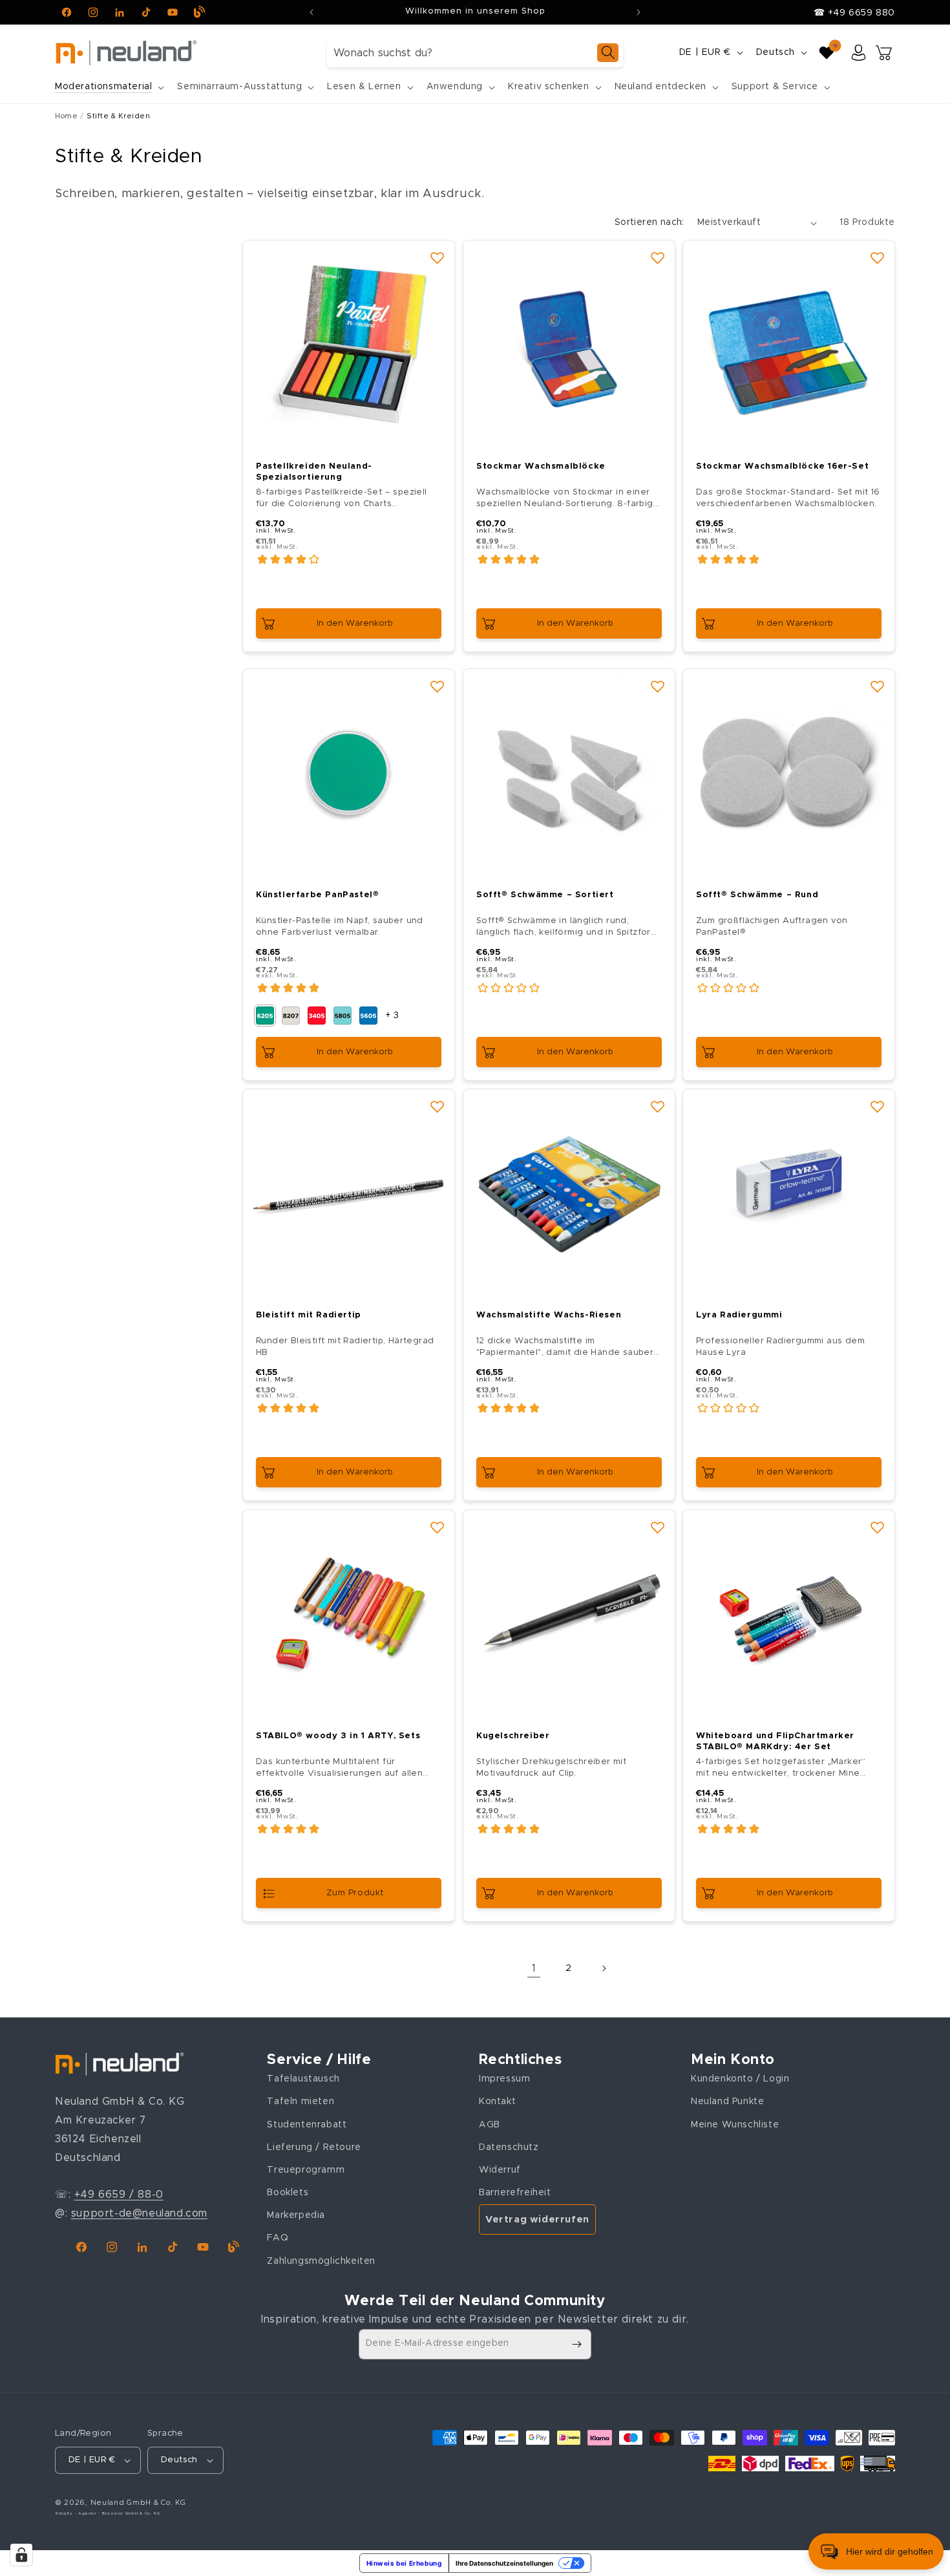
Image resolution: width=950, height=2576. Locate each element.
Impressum (504, 2079)
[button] (108, 87)
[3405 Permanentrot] (317, 1016)
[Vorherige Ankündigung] (311, 12)
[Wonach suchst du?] (608, 53)
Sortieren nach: (649, 222)
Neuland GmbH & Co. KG (138, 2503)
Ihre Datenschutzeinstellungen (504, 2563)
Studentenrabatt (307, 2125)
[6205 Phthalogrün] (265, 1016)
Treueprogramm (306, 2170)
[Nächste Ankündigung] (639, 12)
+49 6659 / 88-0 (119, 2195)
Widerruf (500, 2170)
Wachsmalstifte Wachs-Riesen (549, 1315)
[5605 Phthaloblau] (368, 1016)
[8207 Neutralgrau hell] (291, 1016)
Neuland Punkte (727, 2102)
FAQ (278, 2239)
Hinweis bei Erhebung (404, 2563)
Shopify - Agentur (77, 2513)
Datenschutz (509, 2147)
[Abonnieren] (576, 2344)
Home (66, 116)
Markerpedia (296, 2215)
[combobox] (475, 53)
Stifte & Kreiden (119, 116)
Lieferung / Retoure (314, 2147)
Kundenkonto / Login (740, 2079)
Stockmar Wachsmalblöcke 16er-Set (782, 466)
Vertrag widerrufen (537, 2219)
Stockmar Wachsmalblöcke (541, 466)
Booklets (288, 2193)
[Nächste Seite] (604, 1968)
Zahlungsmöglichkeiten (321, 2261)
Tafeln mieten (301, 2102)
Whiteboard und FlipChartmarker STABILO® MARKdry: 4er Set (775, 1741)
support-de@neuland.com (139, 2213)
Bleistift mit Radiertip (309, 1315)
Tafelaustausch (303, 2079)
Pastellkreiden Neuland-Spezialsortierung (314, 472)
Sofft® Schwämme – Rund (757, 895)
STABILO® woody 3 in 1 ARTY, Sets (338, 1735)
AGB (490, 2125)
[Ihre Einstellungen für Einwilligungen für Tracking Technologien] (21, 2555)
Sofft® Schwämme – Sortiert (545, 895)
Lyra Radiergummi (739, 1315)
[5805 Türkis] (343, 1016)
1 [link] (534, 1968)
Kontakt (497, 2102)
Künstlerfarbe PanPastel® (317, 895)
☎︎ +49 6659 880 (854, 13)
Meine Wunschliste (735, 2125)
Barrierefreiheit (515, 2193)
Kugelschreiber (513, 1735)
